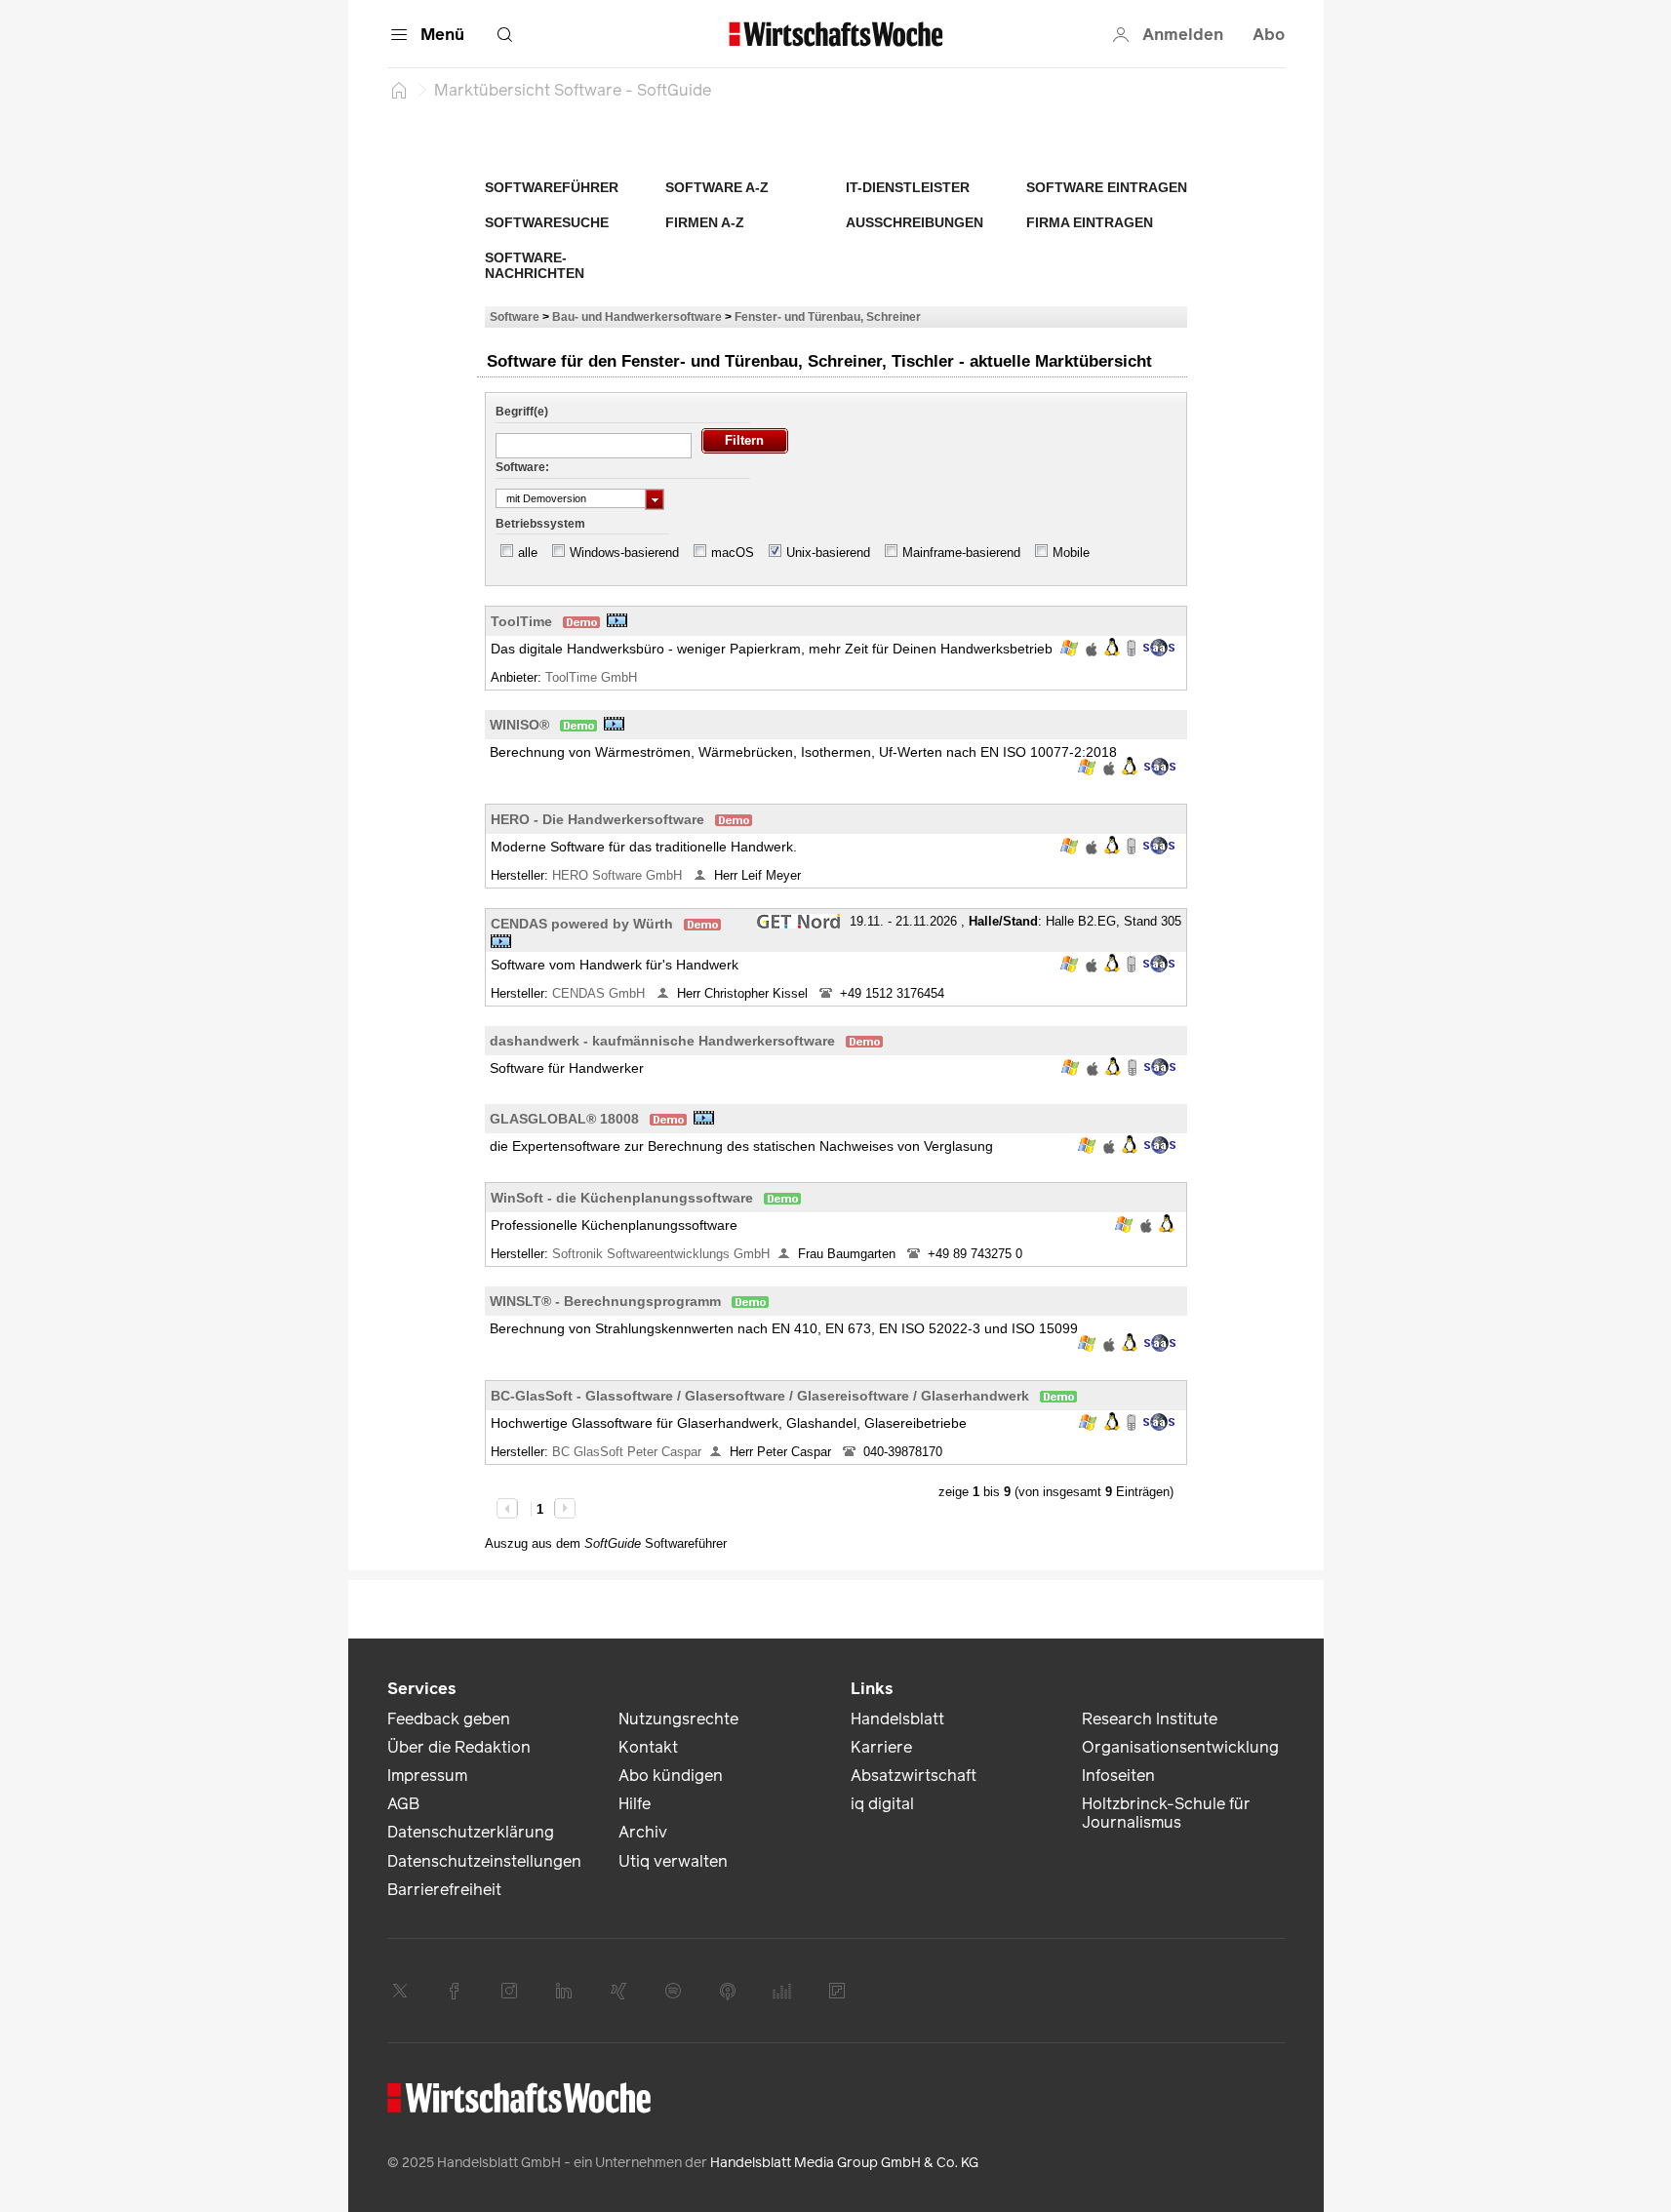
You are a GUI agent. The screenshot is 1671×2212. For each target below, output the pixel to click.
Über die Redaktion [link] (459, 1747)
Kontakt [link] (648, 1747)
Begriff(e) (522, 412)
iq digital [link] (882, 1804)
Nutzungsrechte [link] (678, 1719)
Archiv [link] (643, 1832)
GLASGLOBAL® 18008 (564, 1119)
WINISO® (519, 725)
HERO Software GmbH (619, 875)
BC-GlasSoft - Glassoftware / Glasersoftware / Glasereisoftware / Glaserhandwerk (760, 1396)
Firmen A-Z (705, 222)
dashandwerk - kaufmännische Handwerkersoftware (662, 1041)
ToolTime (521, 621)
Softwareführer (552, 187)
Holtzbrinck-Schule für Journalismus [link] (1166, 1813)
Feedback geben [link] (449, 1719)
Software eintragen (1107, 187)
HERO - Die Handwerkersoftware (597, 819)
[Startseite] (399, 90)
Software (515, 316)
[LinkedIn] (564, 1991)
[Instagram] (509, 1991)
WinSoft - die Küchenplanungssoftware (622, 1198)
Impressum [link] (427, 1776)
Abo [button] (1269, 35)
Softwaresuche (547, 222)
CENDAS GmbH (600, 993)
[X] (400, 1991)
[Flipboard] (837, 1991)
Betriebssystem (540, 524)
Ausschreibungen (915, 222)
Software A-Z (717, 187)
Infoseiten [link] (1118, 1776)
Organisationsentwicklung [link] (1180, 1747)
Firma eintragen (1090, 222)
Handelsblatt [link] (897, 1719)
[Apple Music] (728, 1991)
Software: (522, 467)
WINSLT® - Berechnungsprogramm (605, 1301)
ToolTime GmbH (593, 677)
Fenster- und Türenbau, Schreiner (828, 316)
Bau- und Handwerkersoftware (637, 316)
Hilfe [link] (635, 1804)
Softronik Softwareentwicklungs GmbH (661, 1254)
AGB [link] (403, 1804)
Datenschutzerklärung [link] (471, 1832)
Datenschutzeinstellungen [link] (484, 1861)
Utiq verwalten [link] (673, 1861)
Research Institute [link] (1150, 1719)
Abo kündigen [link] (671, 1776)
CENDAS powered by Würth (582, 924)
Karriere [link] (881, 1747)
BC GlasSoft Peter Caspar (627, 1452)
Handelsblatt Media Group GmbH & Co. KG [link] (844, 2163)
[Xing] (618, 1991)
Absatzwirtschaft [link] (914, 1776)
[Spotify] (673, 1991)
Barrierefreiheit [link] (444, 1890)
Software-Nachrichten (535, 265)
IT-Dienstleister (908, 187)
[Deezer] (782, 1991)
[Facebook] (455, 1991)
